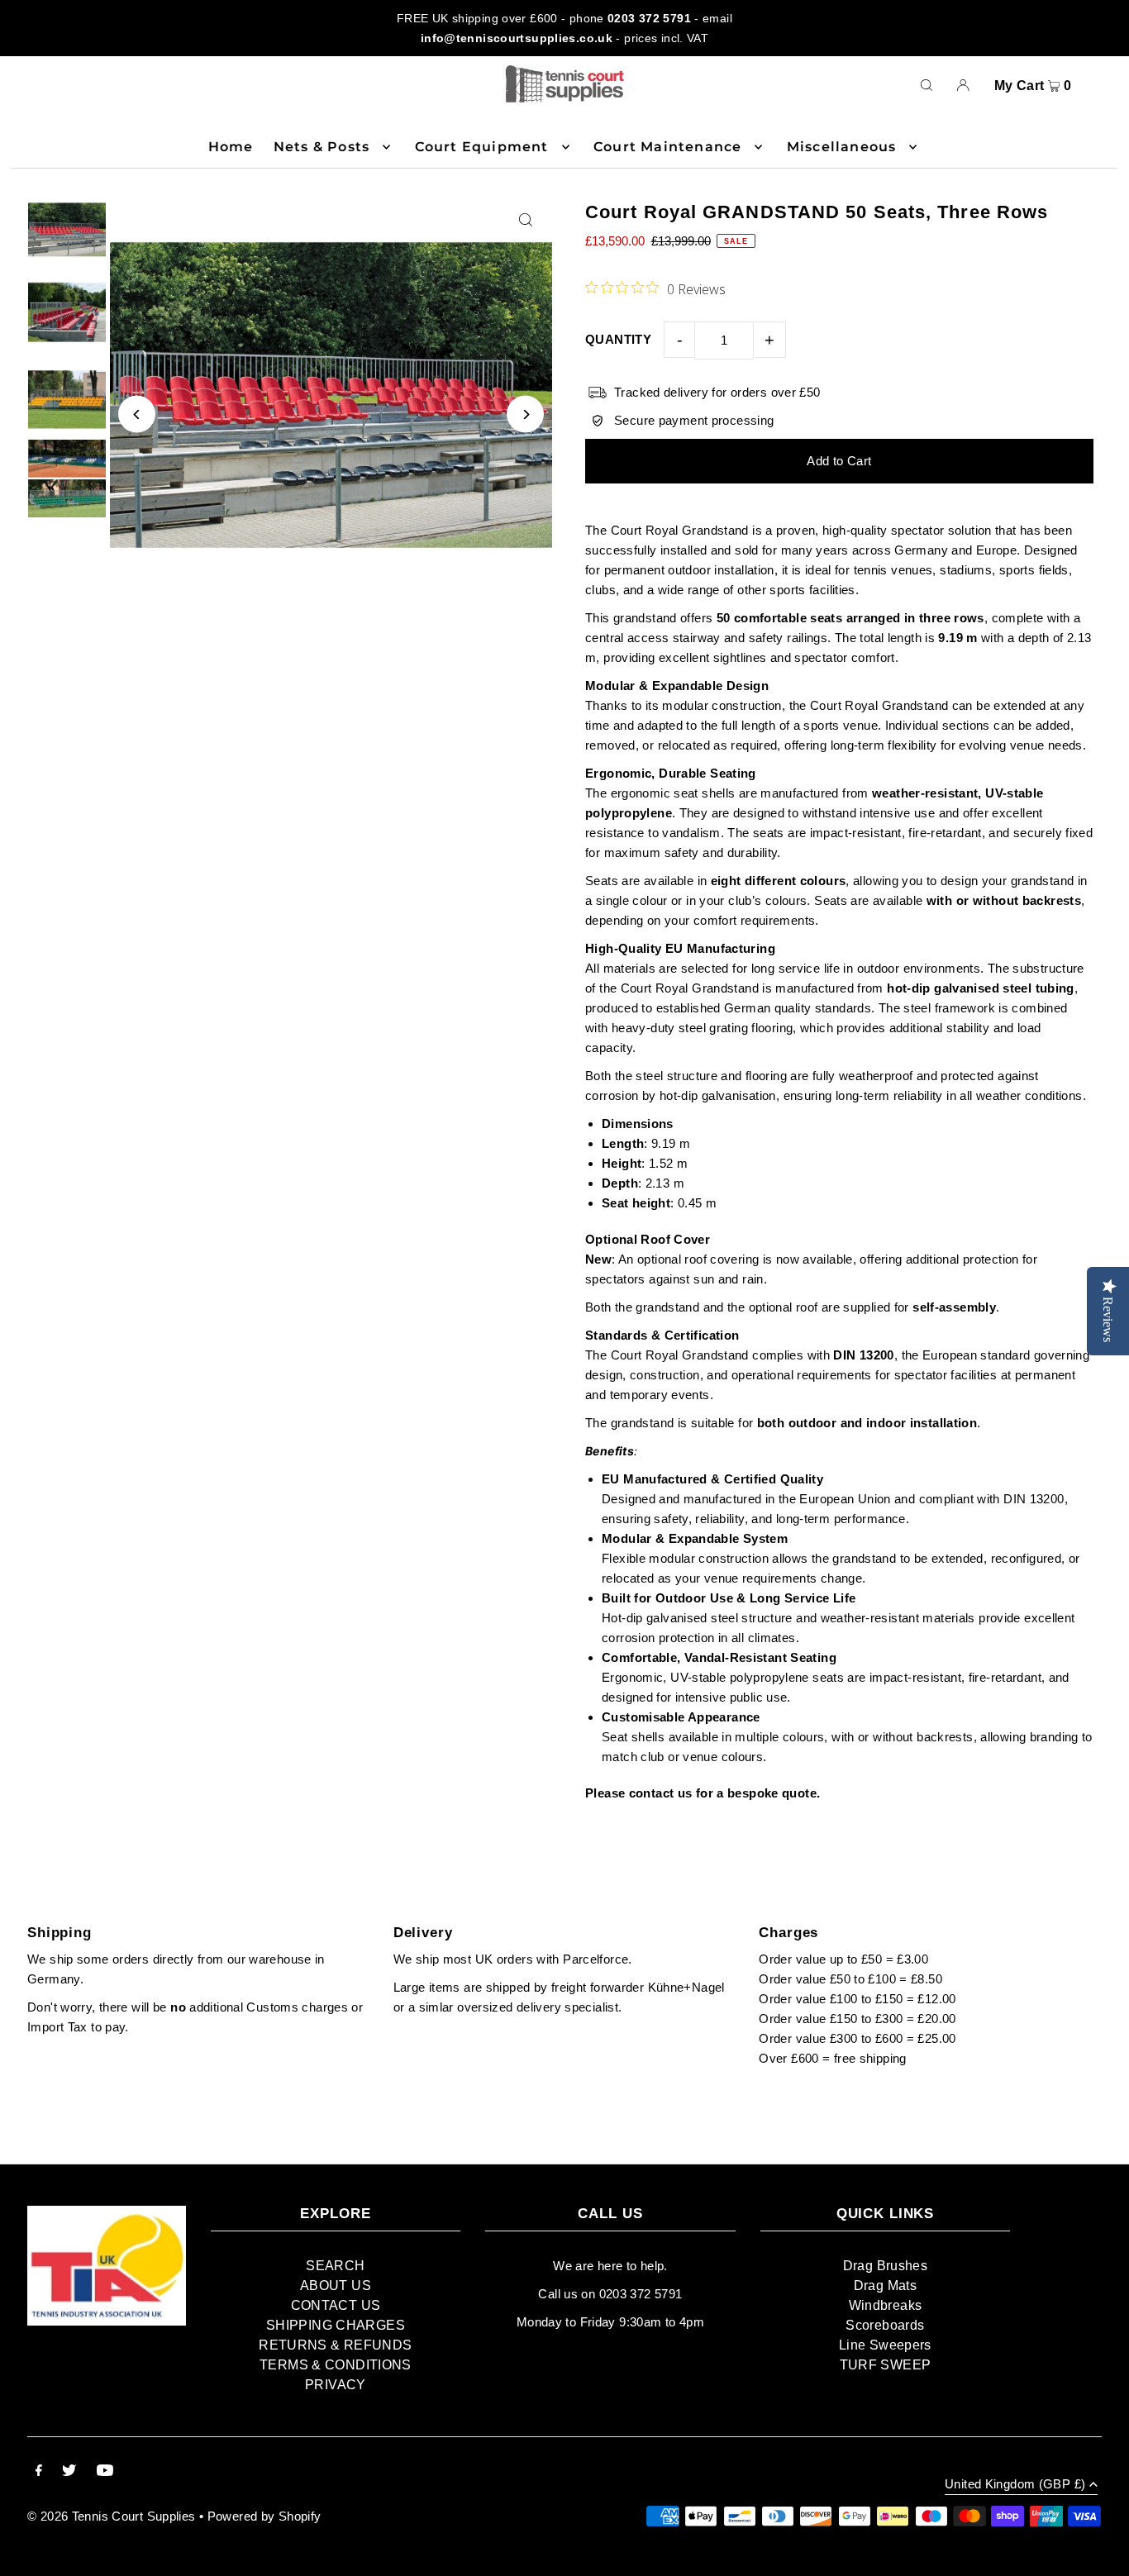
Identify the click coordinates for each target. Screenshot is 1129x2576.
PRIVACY (336, 2385)
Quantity (618, 339)
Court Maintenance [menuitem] (667, 147)
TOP (1100, 2554)
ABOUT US (336, 2286)
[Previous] (137, 414)
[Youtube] (105, 2472)
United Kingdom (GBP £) (1015, 2484)
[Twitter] (69, 2472)
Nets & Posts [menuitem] (322, 147)
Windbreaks (886, 2305)
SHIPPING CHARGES (336, 2325)
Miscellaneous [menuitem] (842, 147)
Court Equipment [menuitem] (482, 147)
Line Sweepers (885, 2345)
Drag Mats (885, 2286)
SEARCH (335, 2266)
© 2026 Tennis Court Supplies (113, 2516)
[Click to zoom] (525, 220)
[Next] (525, 414)
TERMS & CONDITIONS (336, 2365)
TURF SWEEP (886, 2365)
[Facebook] (39, 2472)
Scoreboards (885, 2325)
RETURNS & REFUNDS (335, 2345)
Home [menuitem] (231, 147)
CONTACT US (336, 2305)
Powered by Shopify (264, 2516)
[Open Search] (927, 84)
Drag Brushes (886, 2266)
